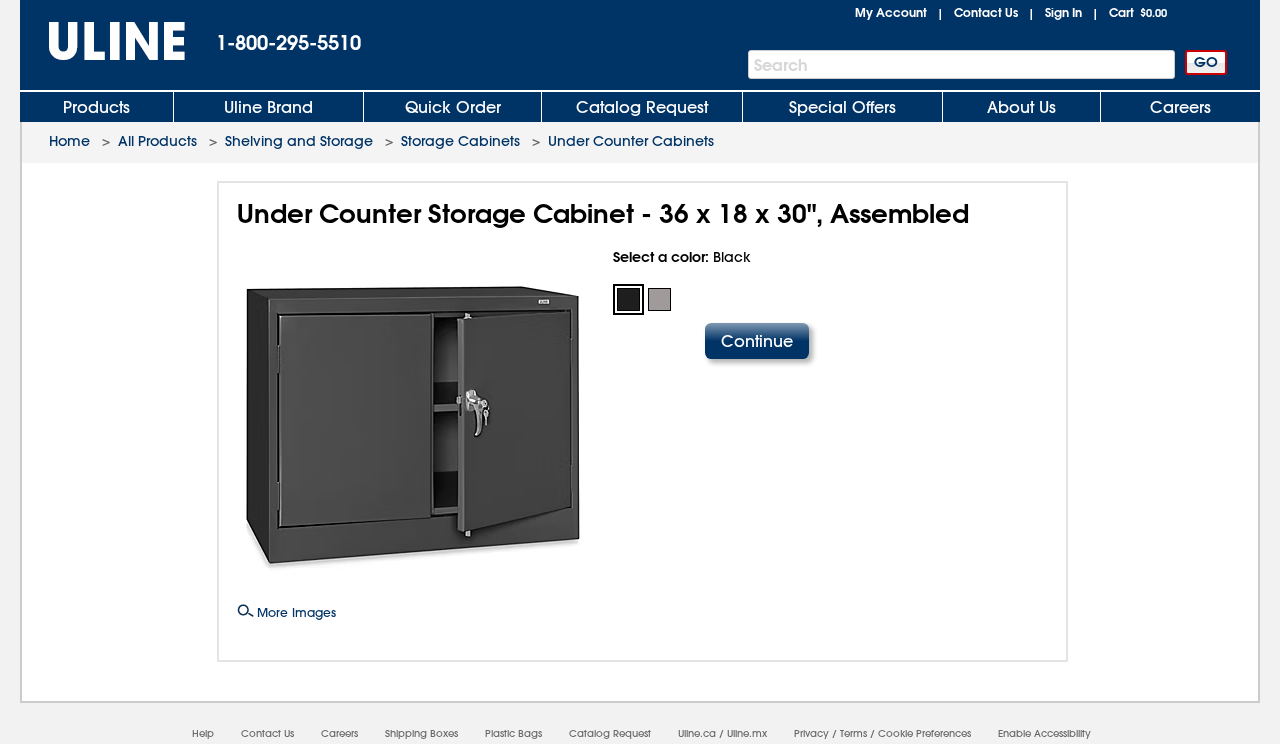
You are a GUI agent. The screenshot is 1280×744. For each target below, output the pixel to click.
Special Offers (842, 107)
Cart (1138, 12)
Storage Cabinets (460, 141)
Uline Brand (268, 107)
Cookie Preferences (924, 733)
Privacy (811, 733)
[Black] (628, 299)
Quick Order (453, 107)
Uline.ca (697, 733)
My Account (891, 12)
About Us (1021, 107)
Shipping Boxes (421, 733)
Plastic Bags (513, 733)
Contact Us (986, 12)
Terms (853, 733)
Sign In (1063, 12)
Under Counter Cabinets (631, 141)
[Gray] (659, 299)
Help (203, 733)
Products (96, 107)
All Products (157, 141)
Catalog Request (642, 107)
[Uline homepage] (103, 41)
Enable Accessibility (1044, 733)
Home (69, 141)
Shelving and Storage (299, 141)
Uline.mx (747, 733)
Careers (1180, 107)
